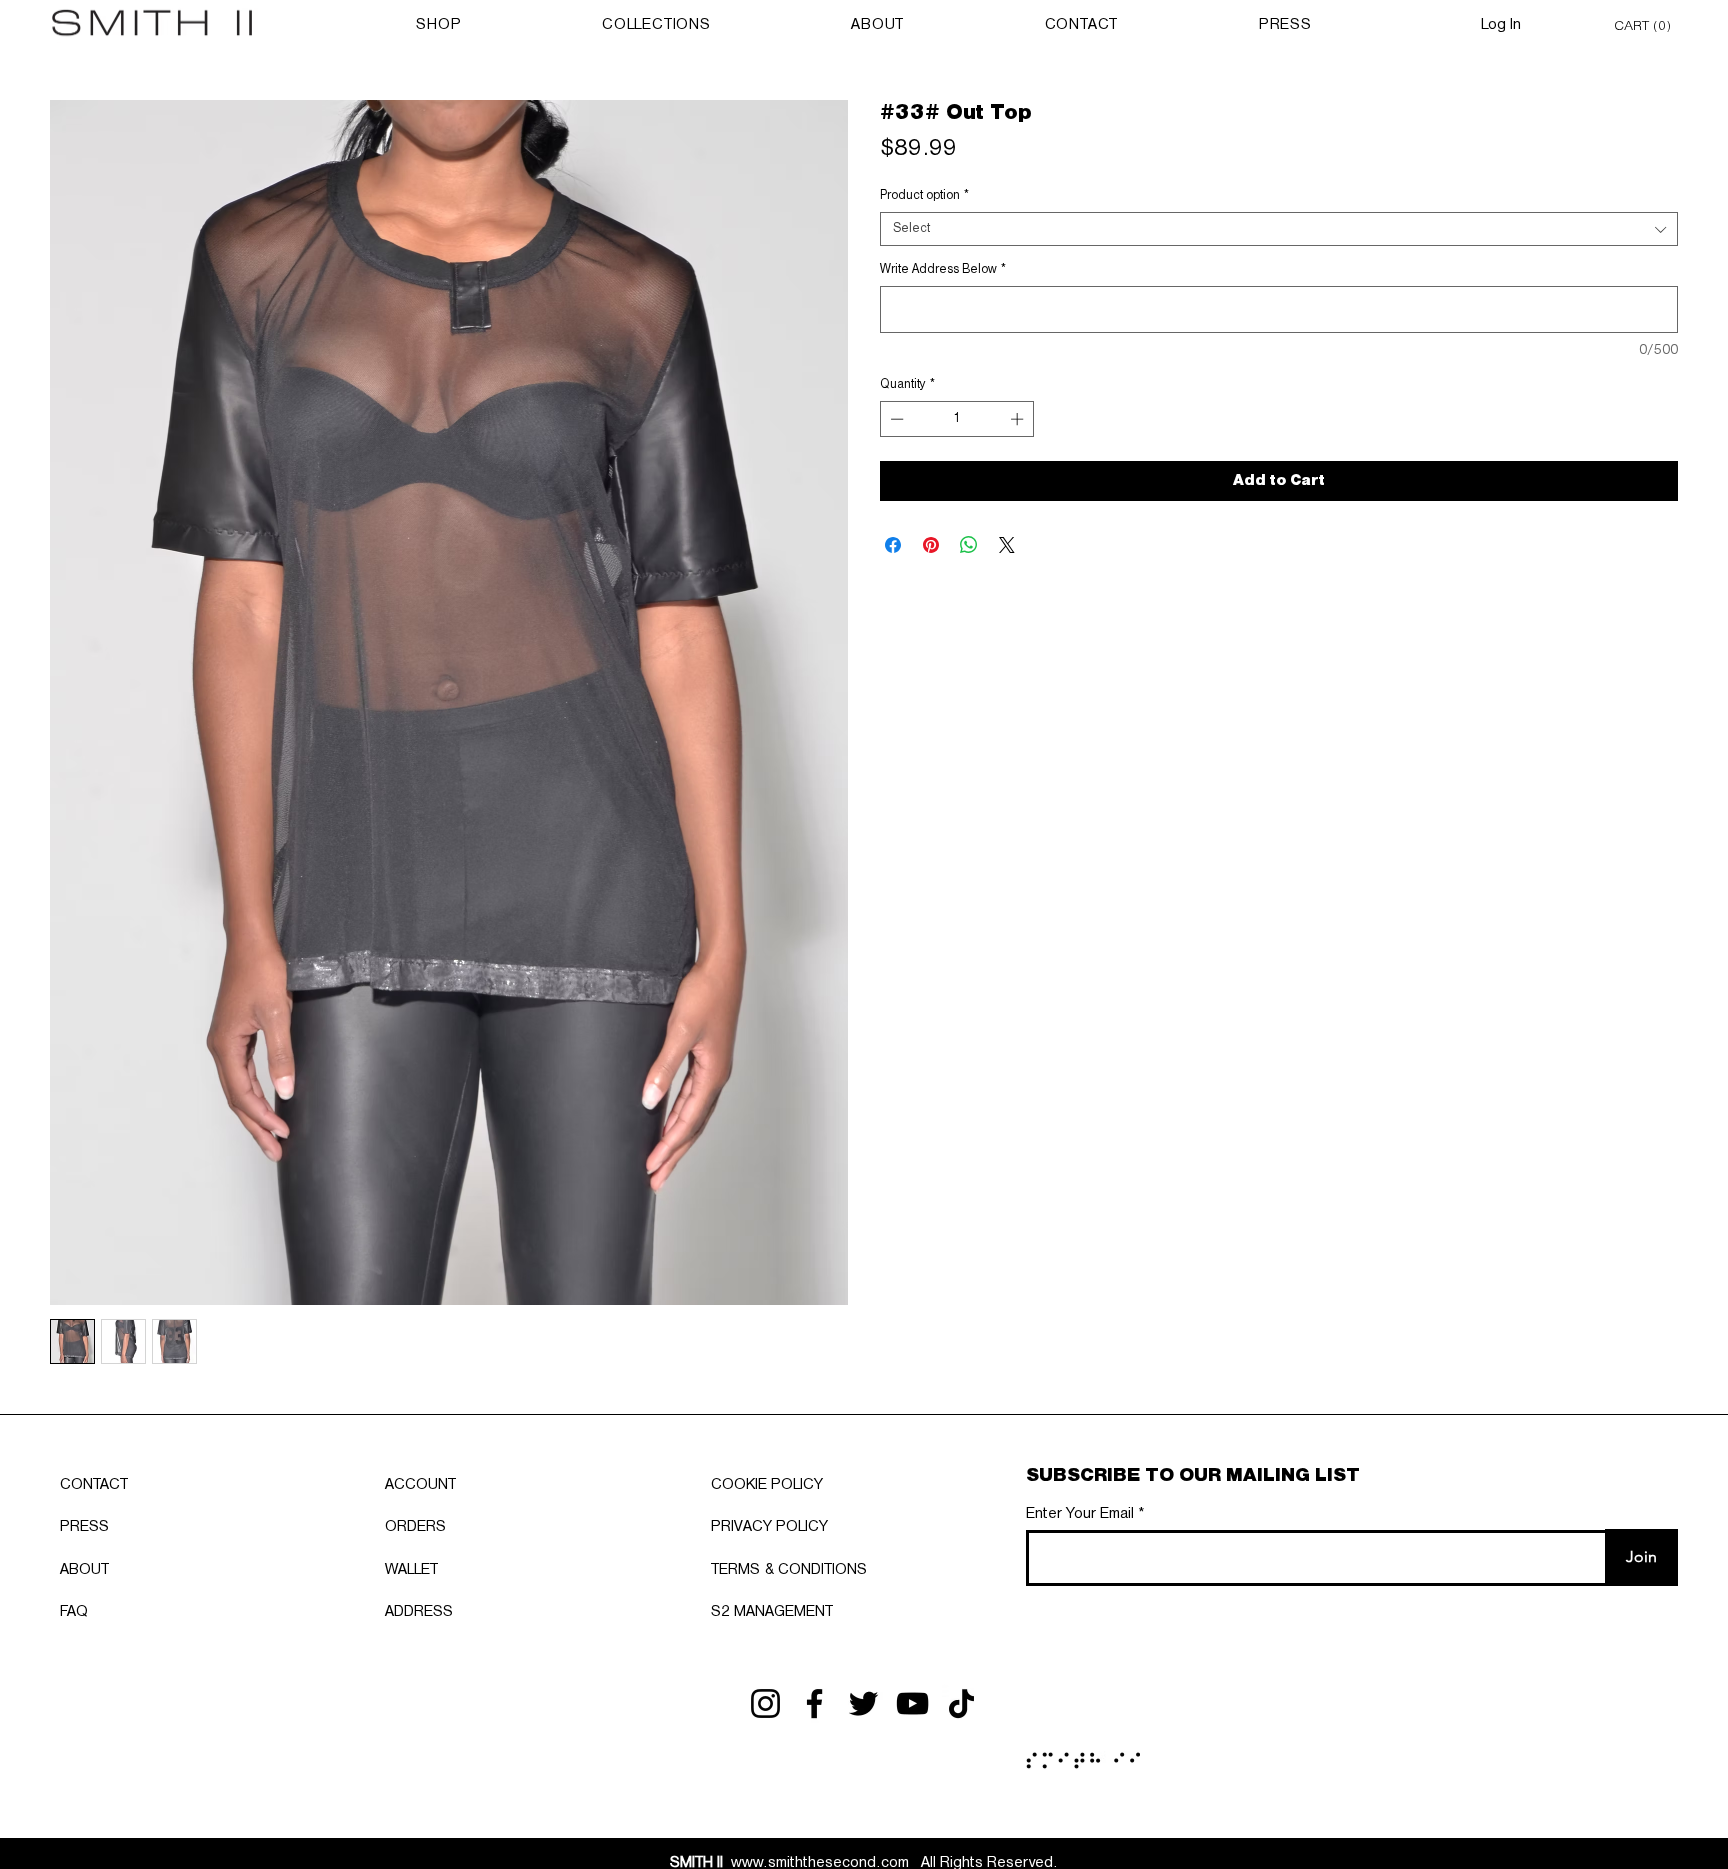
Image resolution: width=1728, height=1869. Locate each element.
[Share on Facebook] (893, 545)
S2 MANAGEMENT (772, 1612)
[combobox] (1279, 229)
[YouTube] (912, 1703)
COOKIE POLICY (767, 1485)
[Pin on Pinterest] (931, 545)
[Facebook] (814, 1703)
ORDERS (415, 1527)
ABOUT (84, 1570)
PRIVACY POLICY (769, 1527)
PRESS (84, 1527)
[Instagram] (765, 1703)
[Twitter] (863, 1703)
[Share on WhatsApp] (969, 545)
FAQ (74, 1612)
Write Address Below (943, 269)
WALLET (411, 1570)
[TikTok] (961, 1703)
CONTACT (94, 1485)
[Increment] (1019, 419)
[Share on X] (1007, 545)
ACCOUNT (420, 1485)
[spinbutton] (957, 419)
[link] (1646, 24)
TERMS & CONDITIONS (789, 1570)
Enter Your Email (1080, 1514)
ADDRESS (419, 1612)
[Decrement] (895, 419)
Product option (924, 195)
